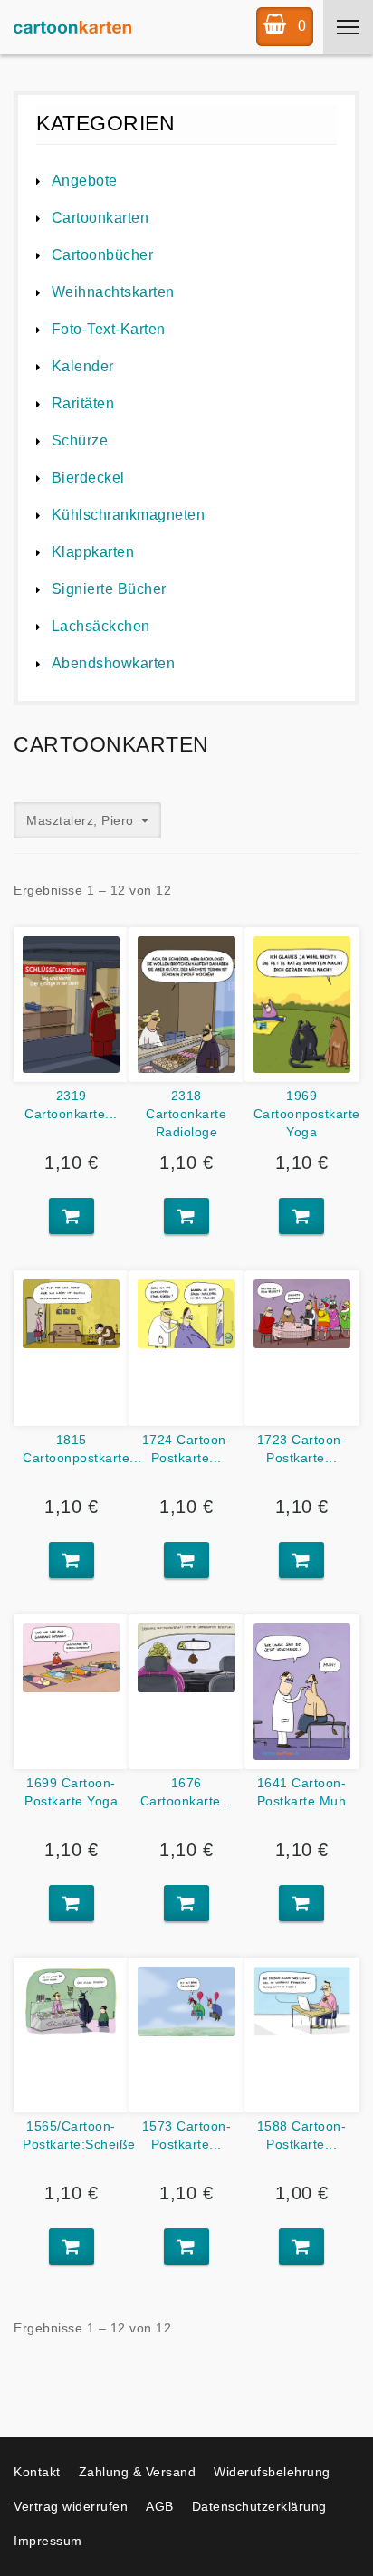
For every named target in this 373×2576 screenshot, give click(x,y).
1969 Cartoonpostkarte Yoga (307, 1114)
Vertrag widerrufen (71, 2506)
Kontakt (37, 2472)
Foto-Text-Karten (109, 329)
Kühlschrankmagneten (128, 515)
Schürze (80, 441)
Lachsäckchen (101, 626)
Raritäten (83, 403)
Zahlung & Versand (138, 2472)
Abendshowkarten (113, 663)
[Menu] (348, 27)
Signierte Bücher (109, 589)
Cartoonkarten (100, 218)
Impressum (48, 2541)
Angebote (85, 181)
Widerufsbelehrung (272, 2472)
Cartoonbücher (102, 255)
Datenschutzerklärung (259, 2506)
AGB (160, 2506)
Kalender (83, 366)
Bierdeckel (88, 478)
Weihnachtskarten (113, 292)
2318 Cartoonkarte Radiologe (186, 1114)
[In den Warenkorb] (72, 1216)
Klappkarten (93, 552)
